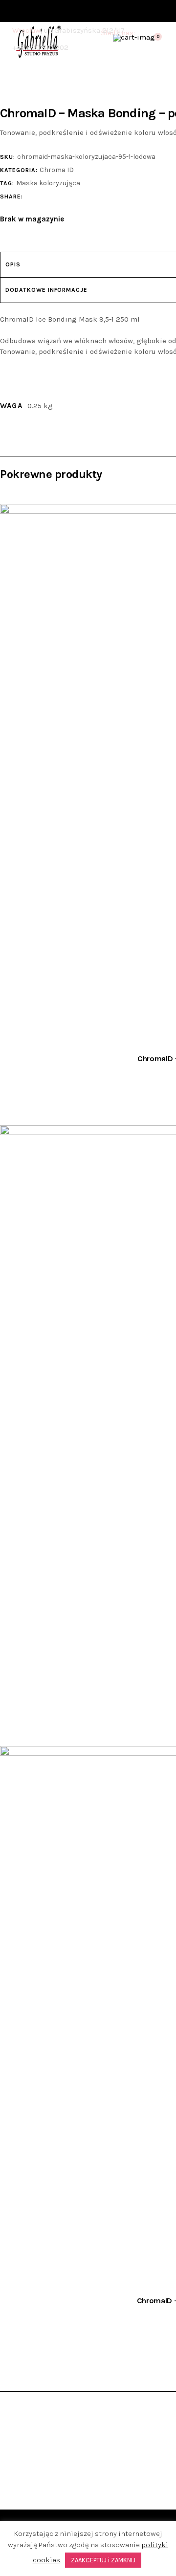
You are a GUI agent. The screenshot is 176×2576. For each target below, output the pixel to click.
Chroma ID (57, 170)
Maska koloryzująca (48, 183)
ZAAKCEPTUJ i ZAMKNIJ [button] (103, 2560)
